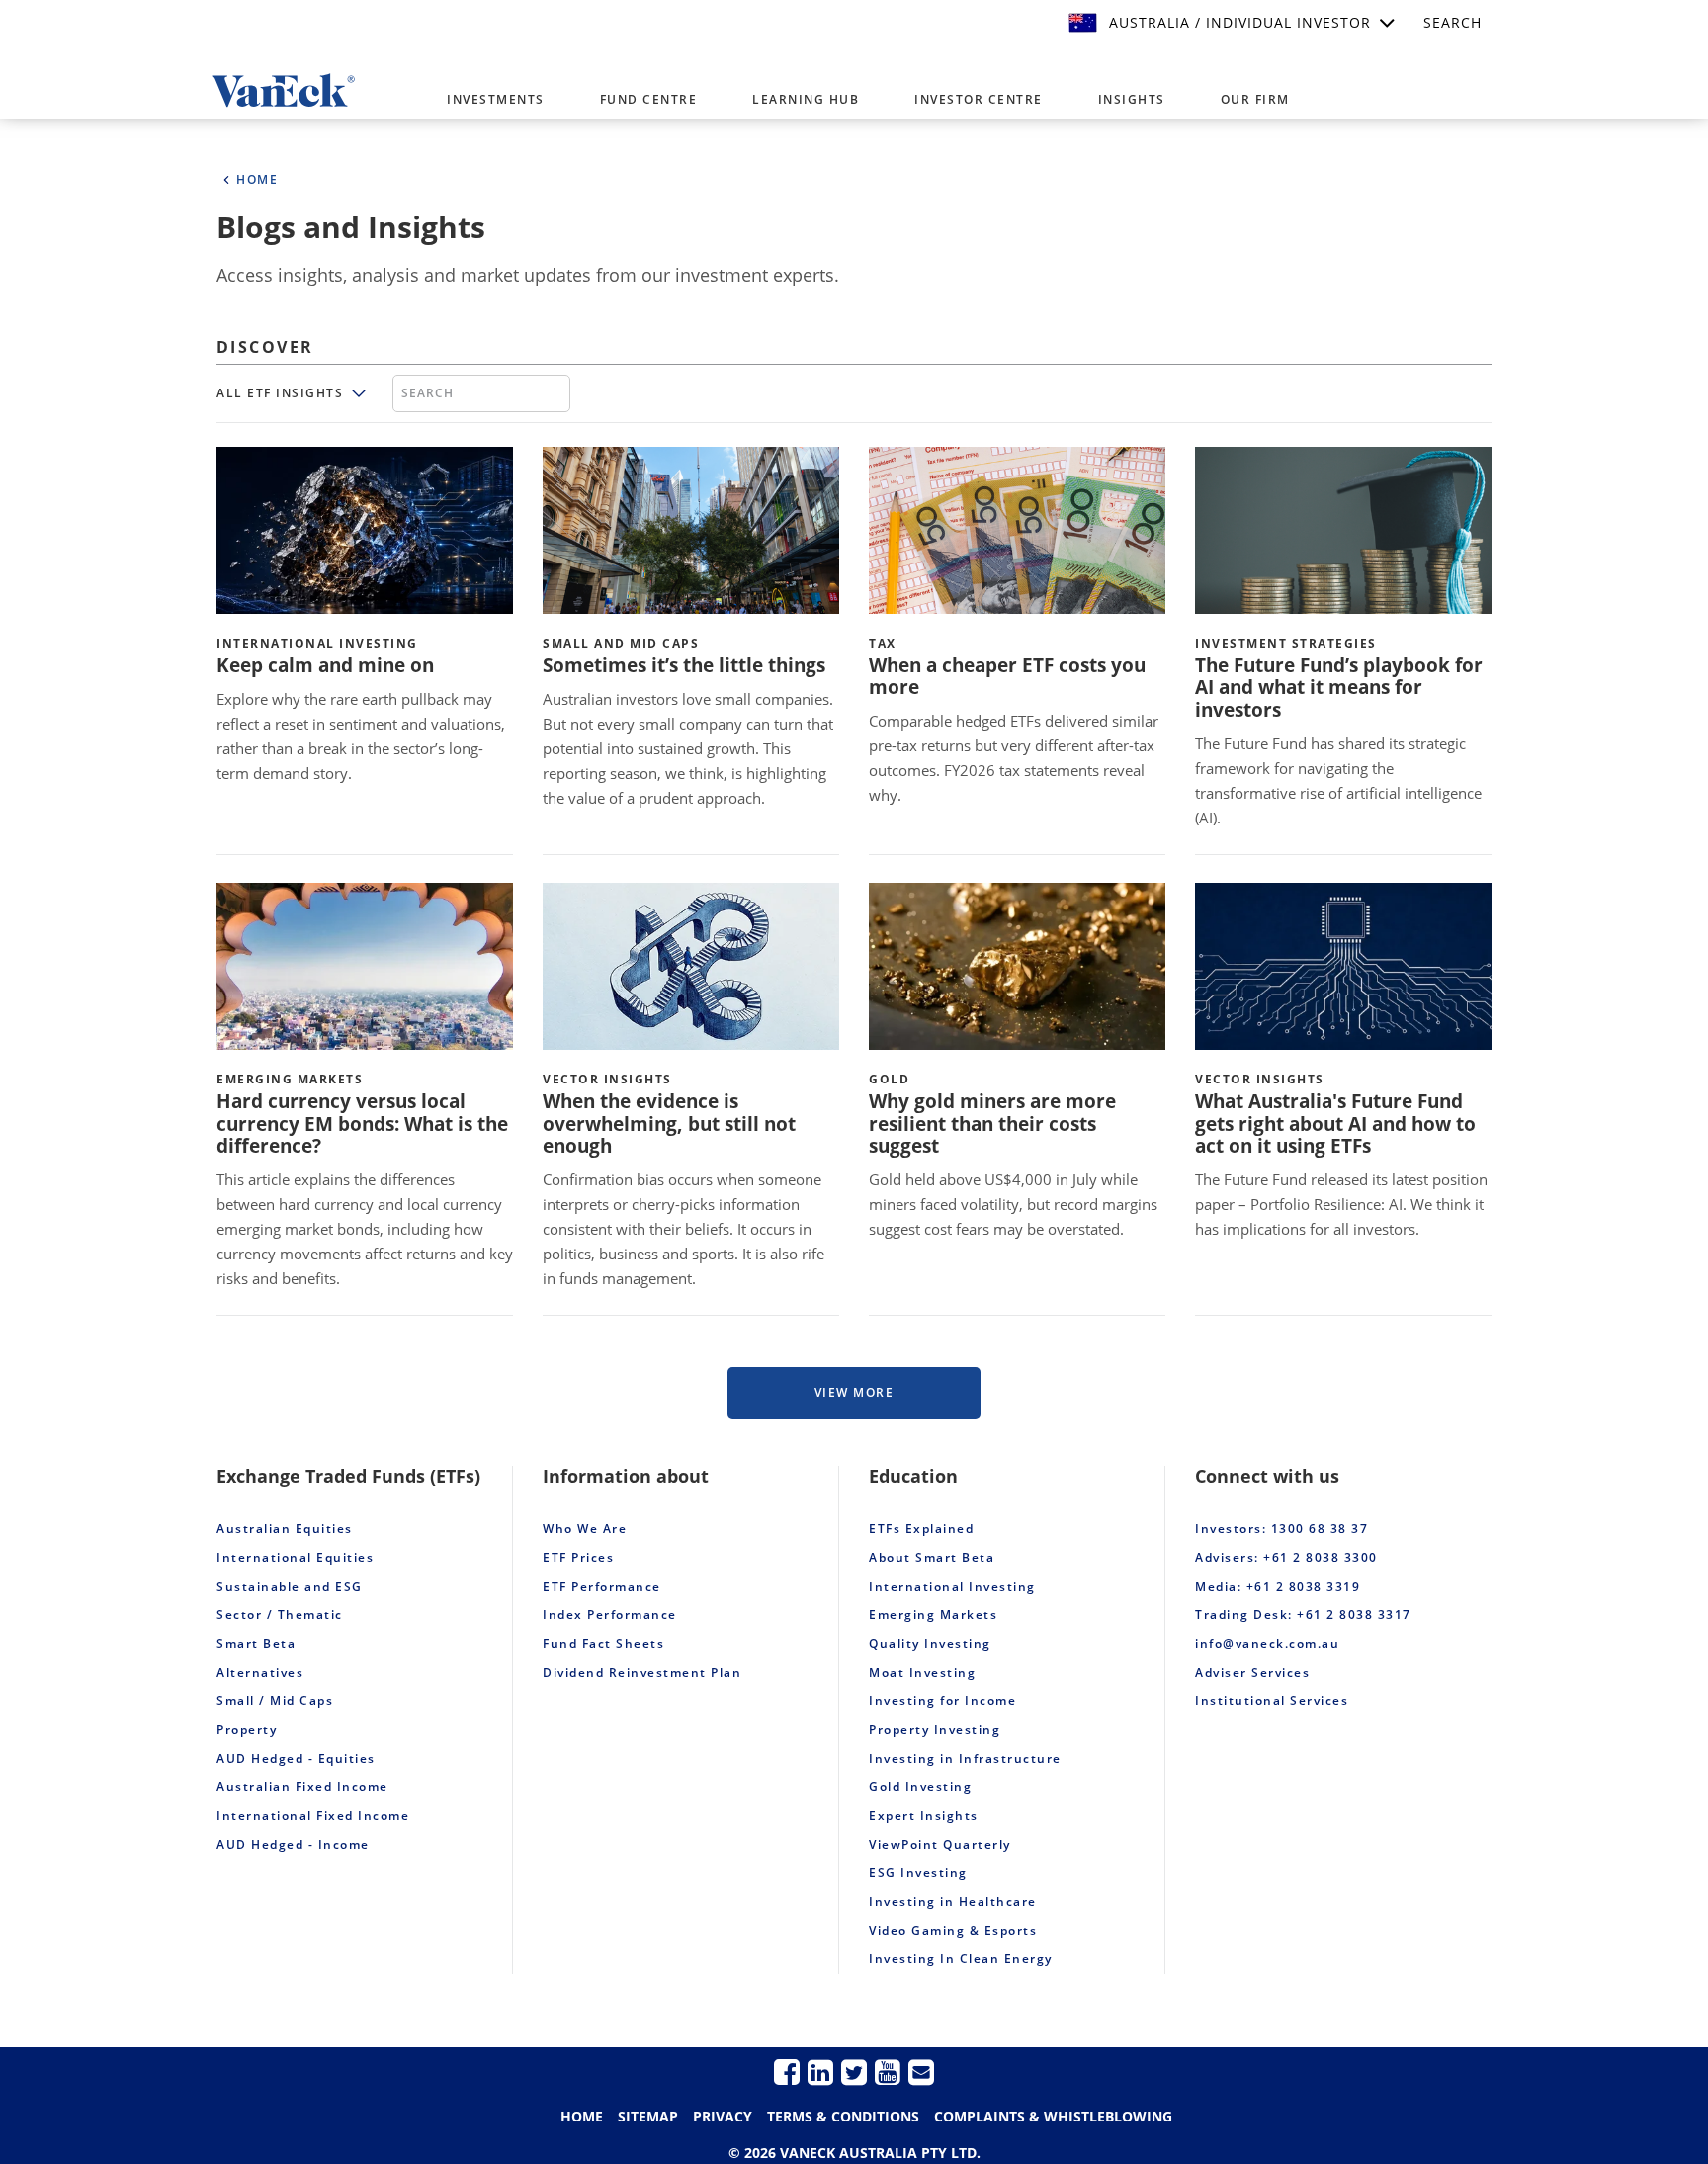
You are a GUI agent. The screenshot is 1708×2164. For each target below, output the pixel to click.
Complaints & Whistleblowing (1053, 2116)
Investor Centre (979, 99)
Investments (496, 99)
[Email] (921, 2072)
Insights (1132, 99)
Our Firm (1255, 99)
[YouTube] (888, 2072)
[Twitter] (854, 2072)
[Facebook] (787, 2072)
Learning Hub (806, 99)
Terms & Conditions (843, 2116)
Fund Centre (649, 99)
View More (854, 1392)
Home (582, 2116)
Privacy (723, 2116)
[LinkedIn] (820, 2072)
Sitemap (648, 2116)
